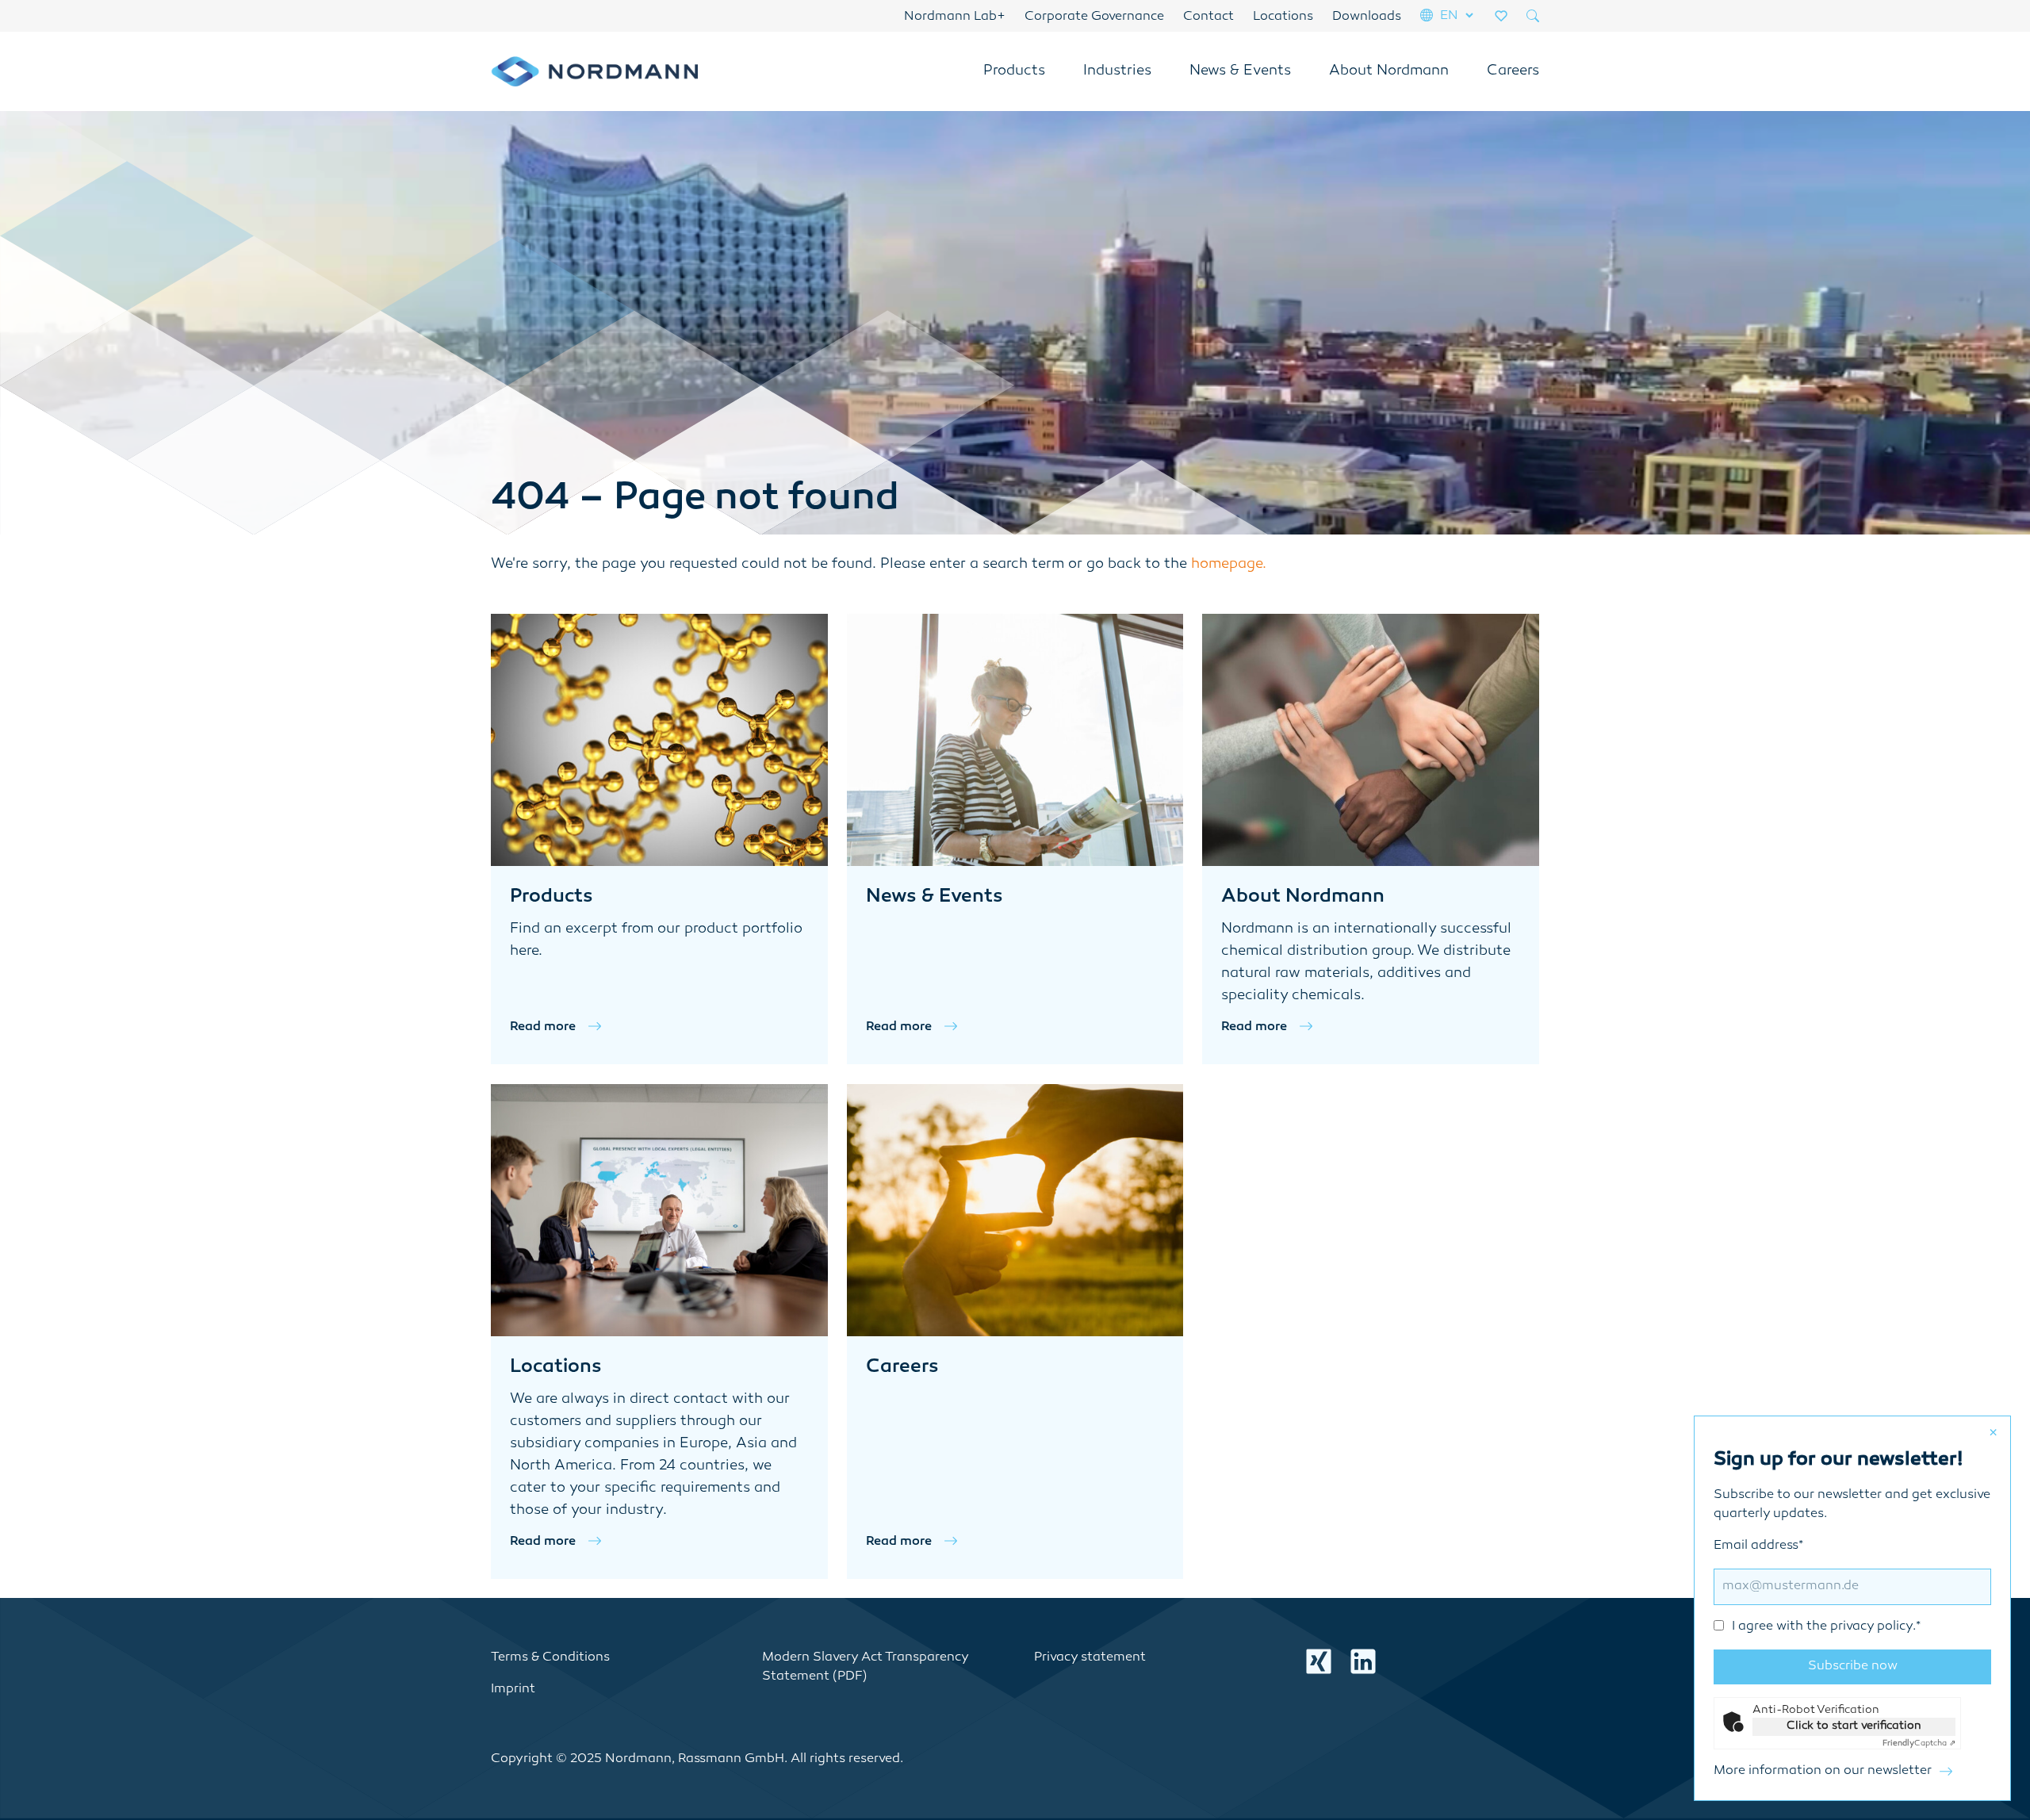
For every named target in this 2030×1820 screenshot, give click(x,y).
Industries (1117, 71)
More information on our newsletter (1823, 1771)
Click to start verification (1854, 1726)
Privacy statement (1090, 1658)
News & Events (1240, 71)
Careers (1513, 71)
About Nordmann (1389, 71)
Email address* (1817, 1586)
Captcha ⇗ (1919, 1743)
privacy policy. (1873, 1627)
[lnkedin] (1363, 1661)
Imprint (513, 1690)
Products (1014, 71)
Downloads (1367, 17)
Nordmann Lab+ (955, 17)
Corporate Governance (1094, 17)
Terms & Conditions (550, 1658)
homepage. (1229, 565)
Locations (1283, 17)
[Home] (594, 71)
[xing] (1319, 1661)
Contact (1208, 17)
